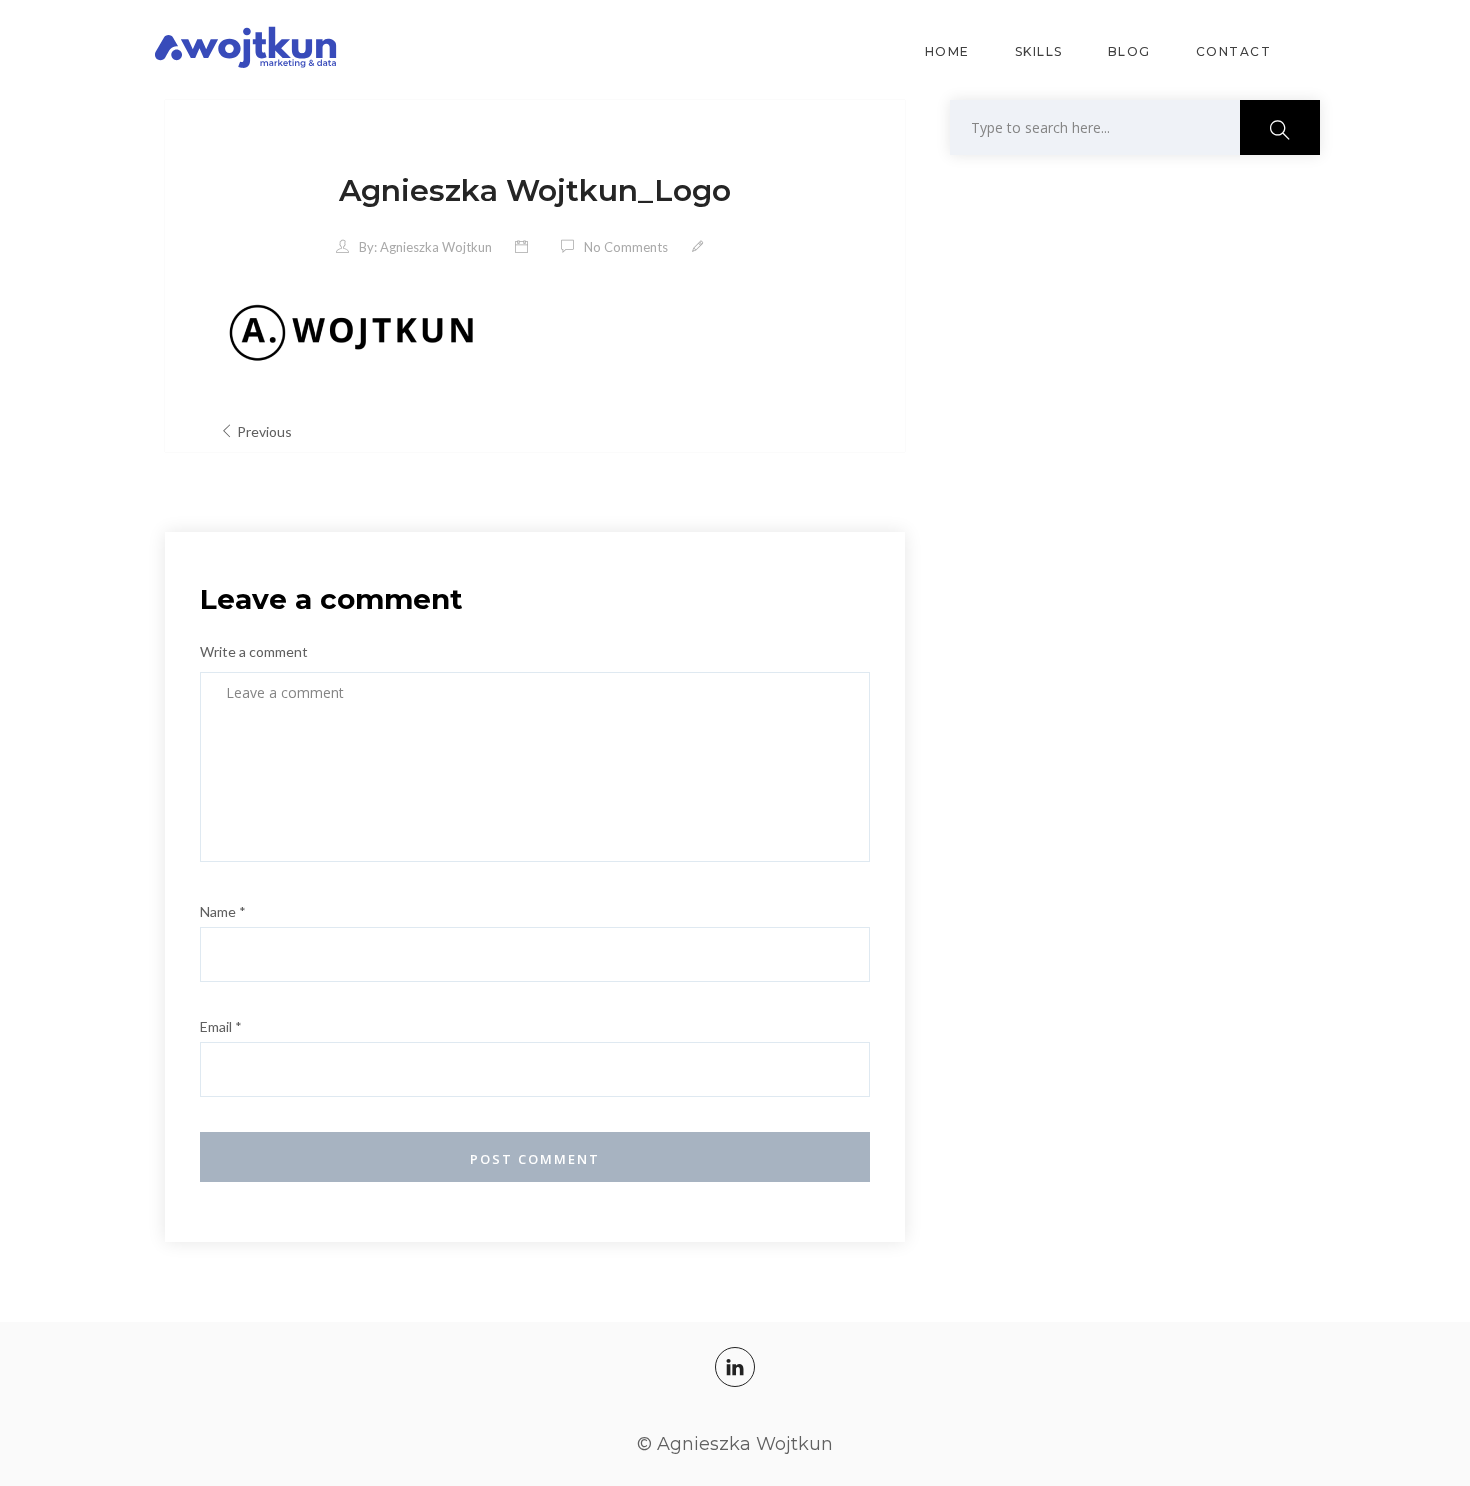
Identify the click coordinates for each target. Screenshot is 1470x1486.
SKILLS (1039, 51)
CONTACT (1234, 51)
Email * (221, 1026)
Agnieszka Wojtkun (436, 247)
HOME (947, 51)
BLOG (1129, 51)
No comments (626, 247)
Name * (223, 911)
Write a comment (254, 651)
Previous (264, 431)
